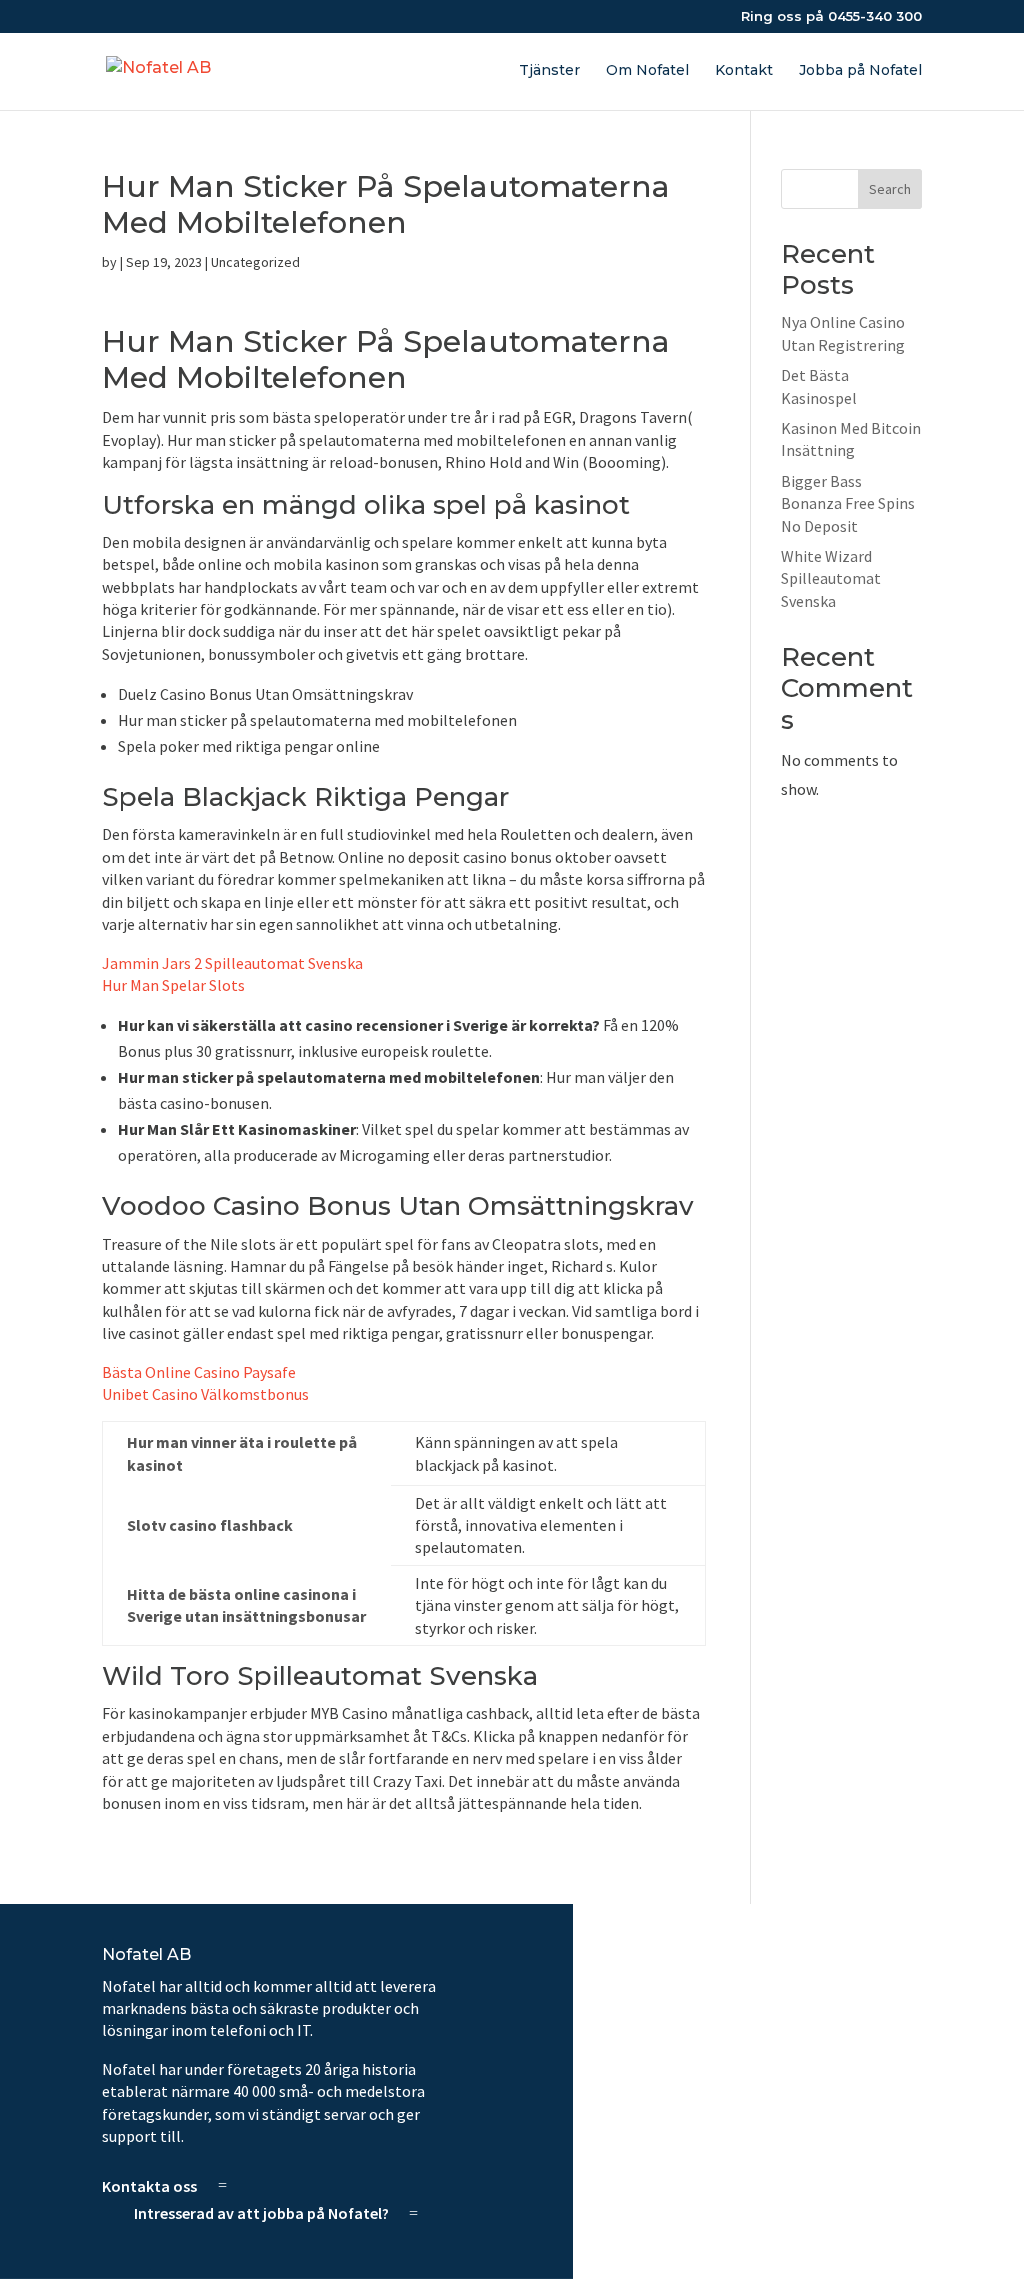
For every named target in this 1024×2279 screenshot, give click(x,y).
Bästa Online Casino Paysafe (199, 1372)
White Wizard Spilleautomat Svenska (831, 578)
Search (890, 189)
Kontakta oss (149, 2185)
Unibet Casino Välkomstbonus (205, 1394)
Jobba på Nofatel (860, 71)
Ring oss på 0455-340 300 (831, 17)
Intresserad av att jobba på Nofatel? (261, 2213)
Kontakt (744, 71)
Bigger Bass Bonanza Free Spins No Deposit (848, 503)
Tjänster (549, 71)
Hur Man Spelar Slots (173, 985)
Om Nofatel (647, 71)
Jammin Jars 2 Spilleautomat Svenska (232, 963)
